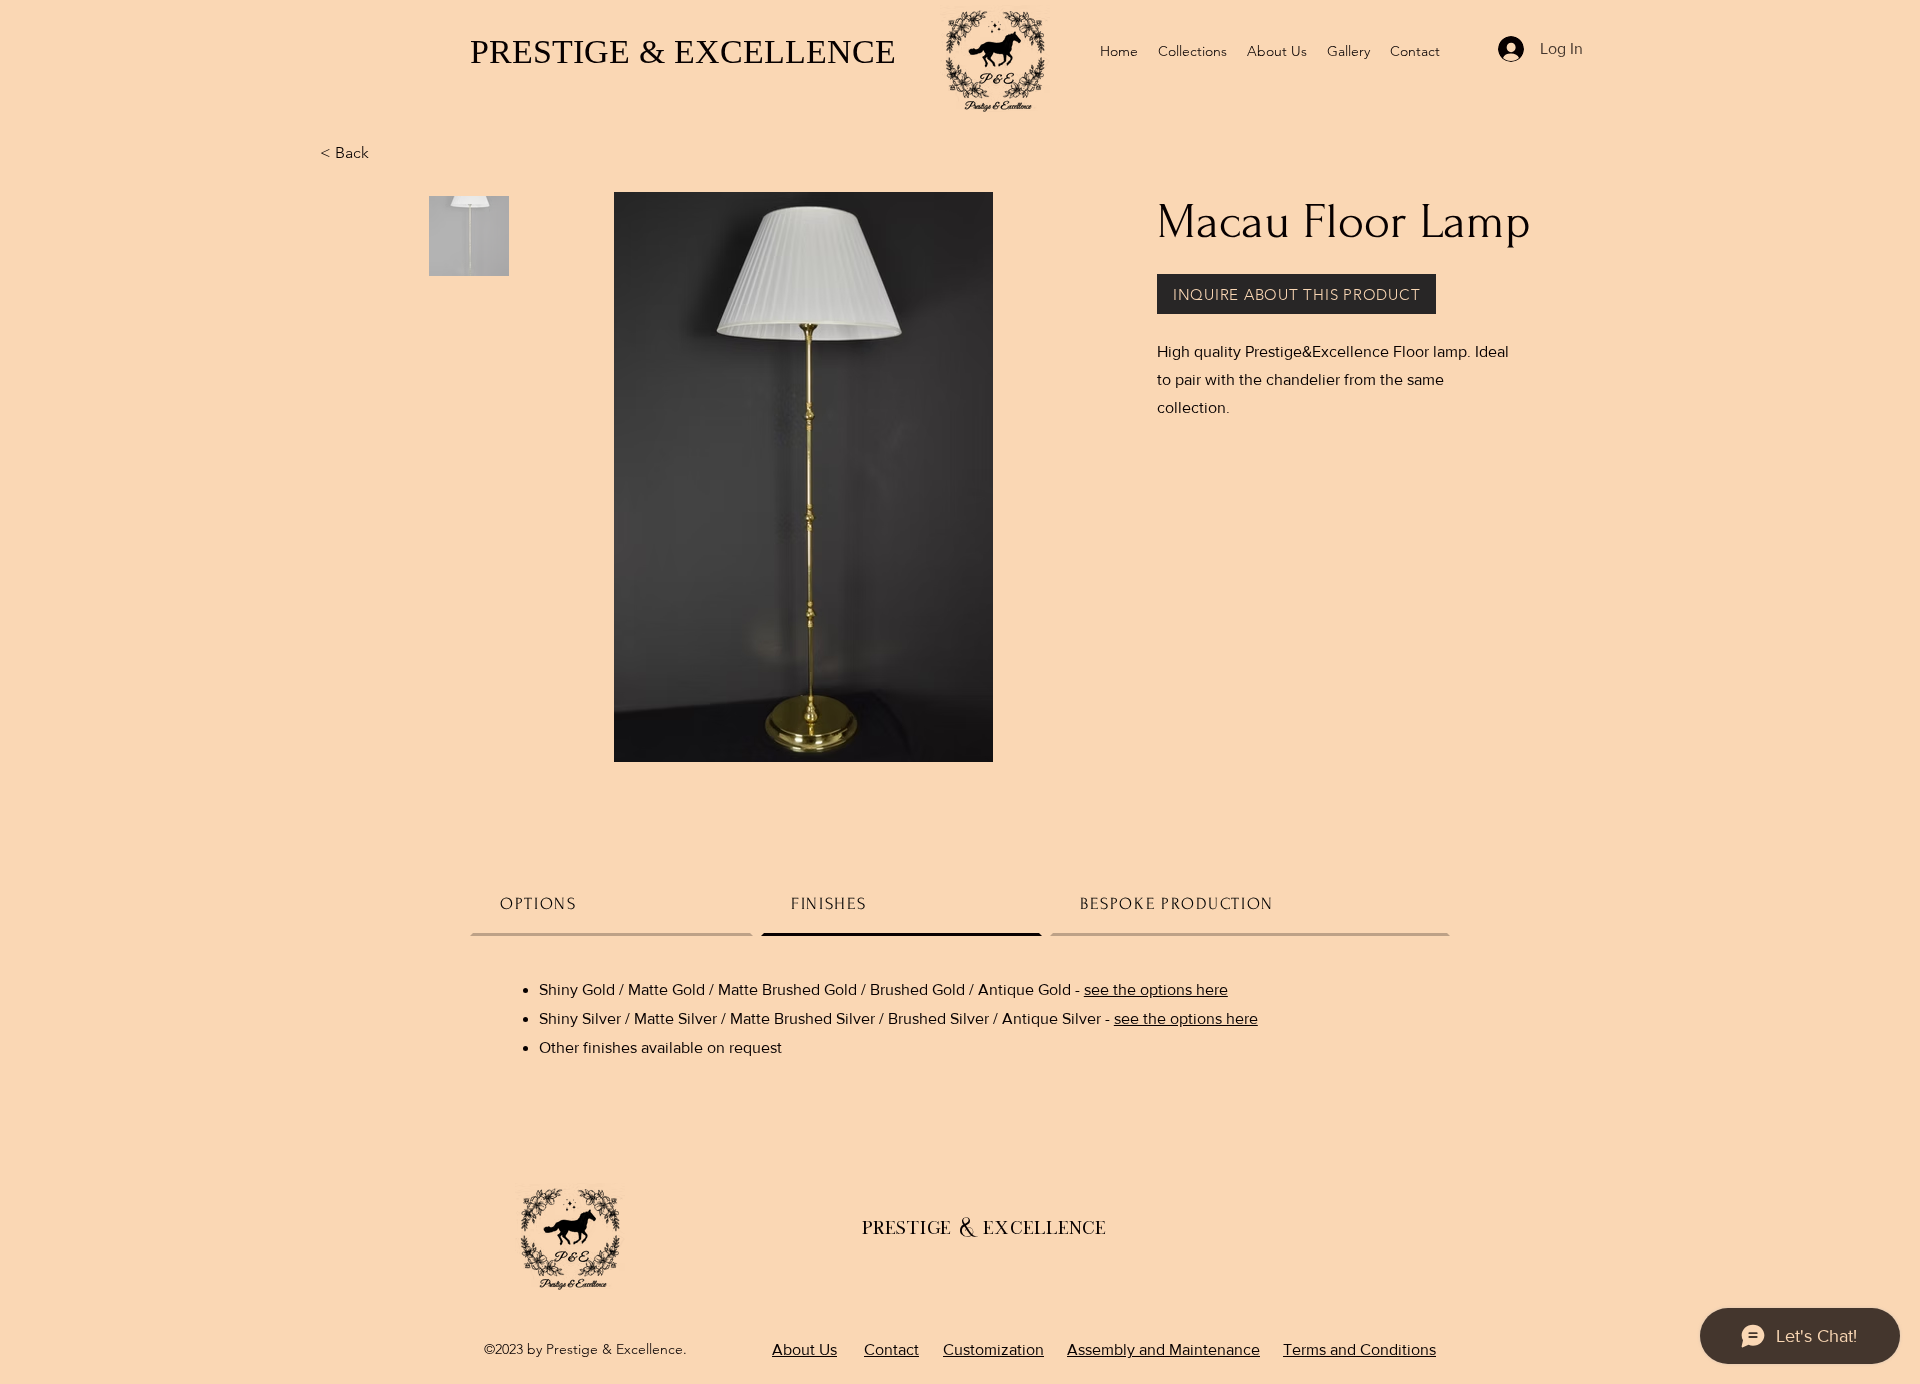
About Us (804, 1349)
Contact (891, 1349)
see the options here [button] (1156, 989)
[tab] (611, 903)
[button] (1296, 294)
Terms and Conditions (1359, 1349)
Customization (993, 1349)
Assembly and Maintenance (1163, 1349)
